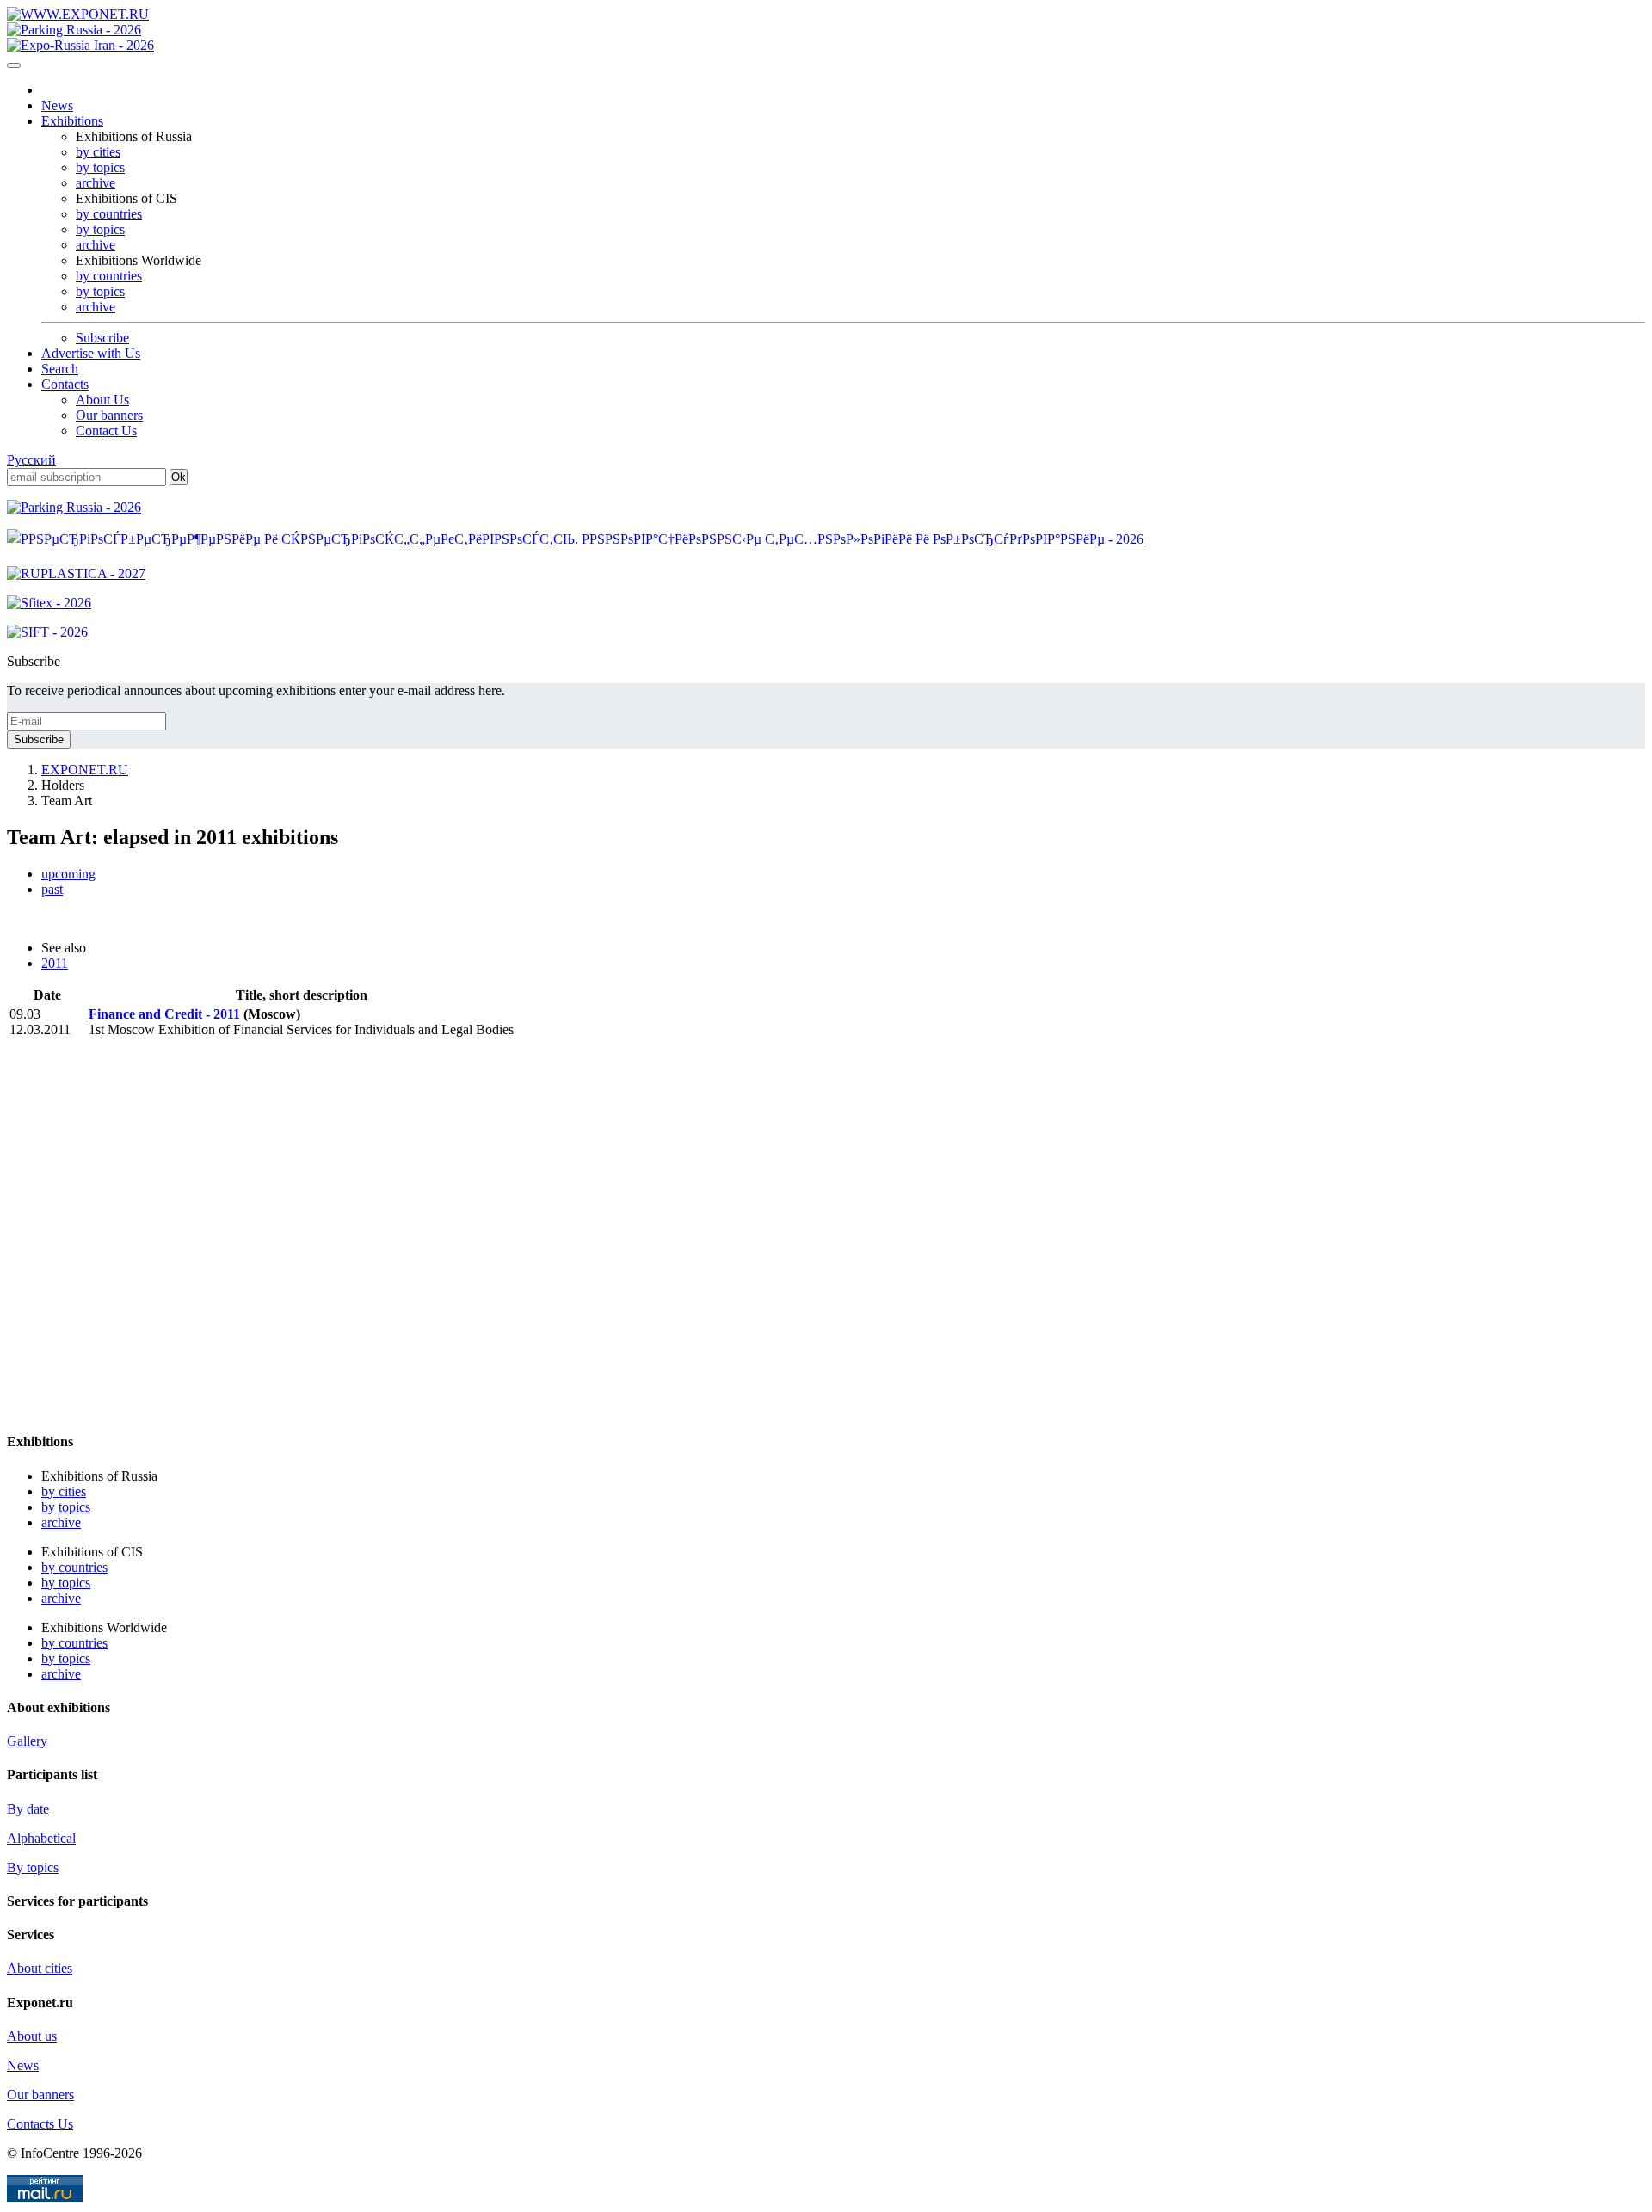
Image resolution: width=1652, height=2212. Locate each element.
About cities (40, 1968)
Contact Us (106, 431)
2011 (55, 963)
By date (28, 1809)
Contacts (65, 384)
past (52, 889)
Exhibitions (72, 121)
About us (32, 2036)
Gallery (27, 1741)
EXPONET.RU (85, 770)
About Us (102, 400)
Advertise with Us (91, 353)
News (57, 105)
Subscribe (102, 338)
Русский (31, 460)
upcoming (68, 874)
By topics (33, 1867)
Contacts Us (40, 2124)
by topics (100, 167)
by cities (98, 152)
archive (96, 183)
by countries (109, 214)
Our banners (109, 415)
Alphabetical (41, 1838)
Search (60, 369)
